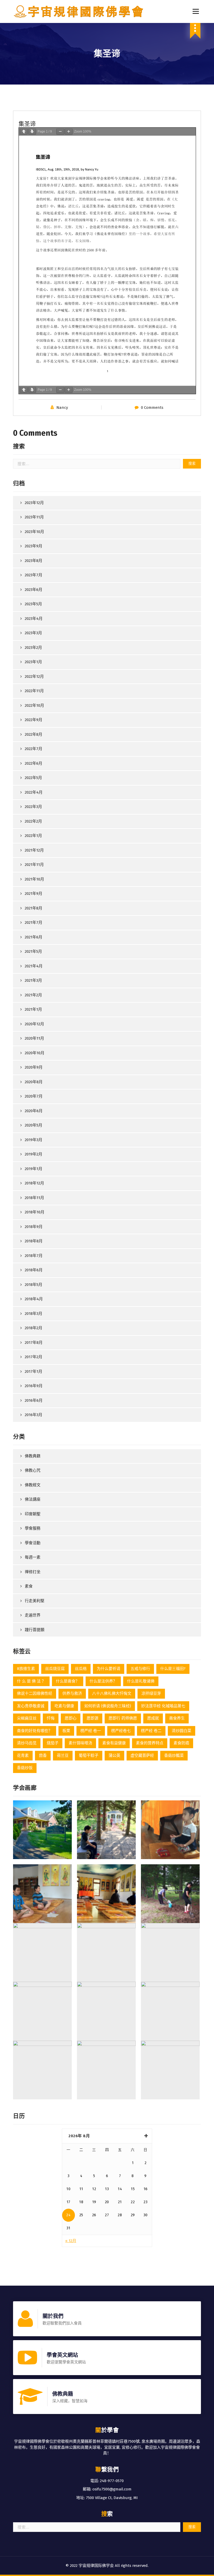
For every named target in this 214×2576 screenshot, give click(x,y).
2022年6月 (34, 763)
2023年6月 (34, 590)
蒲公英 (114, 1756)
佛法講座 (33, 1499)
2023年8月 (34, 561)
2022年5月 (33, 778)
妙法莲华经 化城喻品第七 (163, 1706)
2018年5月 (34, 1285)
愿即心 (71, 1718)
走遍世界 (33, 1615)
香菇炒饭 (25, 1768)
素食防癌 (181, 1743)
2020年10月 (35, 1053)
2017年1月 (34, 1371)
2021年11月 (34, 865)
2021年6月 (34, 937)
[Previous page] (24, 132)
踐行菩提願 (35, 1630)
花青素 (23, 1756)
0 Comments (152, 408)
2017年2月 (34, 1357)
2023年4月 (34, 619)
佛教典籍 (33, 1456)
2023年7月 (34, 575)
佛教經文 (33, 1485)
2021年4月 (34, 966)
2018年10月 (35, 1212)
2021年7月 (34, 922)
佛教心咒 (33, 1470)
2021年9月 (34, 894)
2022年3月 (33, 807)
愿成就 (153, 1718)
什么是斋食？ (68, 1681)
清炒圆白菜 (182, 1731)
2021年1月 (33, 1009)
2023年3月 (33, 633)
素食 (29, 1586)
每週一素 (33, 1557)
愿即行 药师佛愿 (123, 1718)
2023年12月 (34, 503)
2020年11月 (34, 1038)
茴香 (43, 1756)
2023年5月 (33, 604)
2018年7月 (34, 1256)
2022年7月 (34, 749)
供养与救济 (72, 1693)
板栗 (66, 1731)
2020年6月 (34, 1111)
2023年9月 (34, 546)
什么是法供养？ (103, 1681)
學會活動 (33, 1543)
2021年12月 (34, 850)
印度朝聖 (33, 1514)
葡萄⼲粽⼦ (89, 1756)
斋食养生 (177, 1718)
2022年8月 (34, 734)
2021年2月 (33, 995)
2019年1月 (34, 1169)
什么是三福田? (173, 1669)
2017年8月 (34, 1343)
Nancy (62, 408)
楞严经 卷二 (151, 1731)
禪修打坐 (33, 1572)
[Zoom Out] (60, 132)
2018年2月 (34, 1328)
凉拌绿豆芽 (151, 1693)
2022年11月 (34, 691)
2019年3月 (34, 1140)
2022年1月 (33, 836)
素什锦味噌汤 (80, 1743)
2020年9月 (34, 1067)
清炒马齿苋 (27, 1743)
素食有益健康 (114, 1743)
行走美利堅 (35, 1601)
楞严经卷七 (121, 1731)
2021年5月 (33, 951)
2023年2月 (33, 648)
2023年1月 (33, 662)
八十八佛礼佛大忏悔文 (112, 1693)
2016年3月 (34, 1415)
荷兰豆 (63, 1756)
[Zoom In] (69, 132)
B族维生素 (26, 1669)
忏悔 (51, 1718)
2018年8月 (34, 1241)
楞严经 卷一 (91, 1731)
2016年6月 (34, 1400)
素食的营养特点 (150, 1743)
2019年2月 (34, 1154)
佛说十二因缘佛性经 (35, 1693)
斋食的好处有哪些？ (35, 1731)
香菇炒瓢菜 (174, 1756)
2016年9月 (34, 1386)
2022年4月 (34, 792)
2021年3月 (33, 980)
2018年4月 (34, 1299)
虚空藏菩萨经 (142, 1756)
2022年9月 (34, 720)
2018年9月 (34, 1227)
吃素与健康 (64, 1706)
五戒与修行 (140, 1669)
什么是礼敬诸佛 (141, 1681)
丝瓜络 (81, 1669)
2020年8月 (34, 1082)
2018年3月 (34, 1314)
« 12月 (71, 2241)
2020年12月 (34, 1024)
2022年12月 (34, 676)
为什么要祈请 (109, 1669)
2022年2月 (33, 821)
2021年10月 (34, 879)
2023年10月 (34, 532)
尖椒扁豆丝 (27, 1718)
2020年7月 (34, 1096)
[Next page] (32, 132)
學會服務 (33, 1528)
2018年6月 (34, 1270)
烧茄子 (53, 1743)
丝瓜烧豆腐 (55, 1669)
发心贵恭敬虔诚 (31, 1706)
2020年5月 (34, 1125)
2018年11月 (34, 1198)
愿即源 (93, 1718)
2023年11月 (34, 517)
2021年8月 (34, 908)
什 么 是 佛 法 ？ (31, 1681)
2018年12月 (34, 1183)
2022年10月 (34, 705)
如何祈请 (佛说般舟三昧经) (108, 1706)
